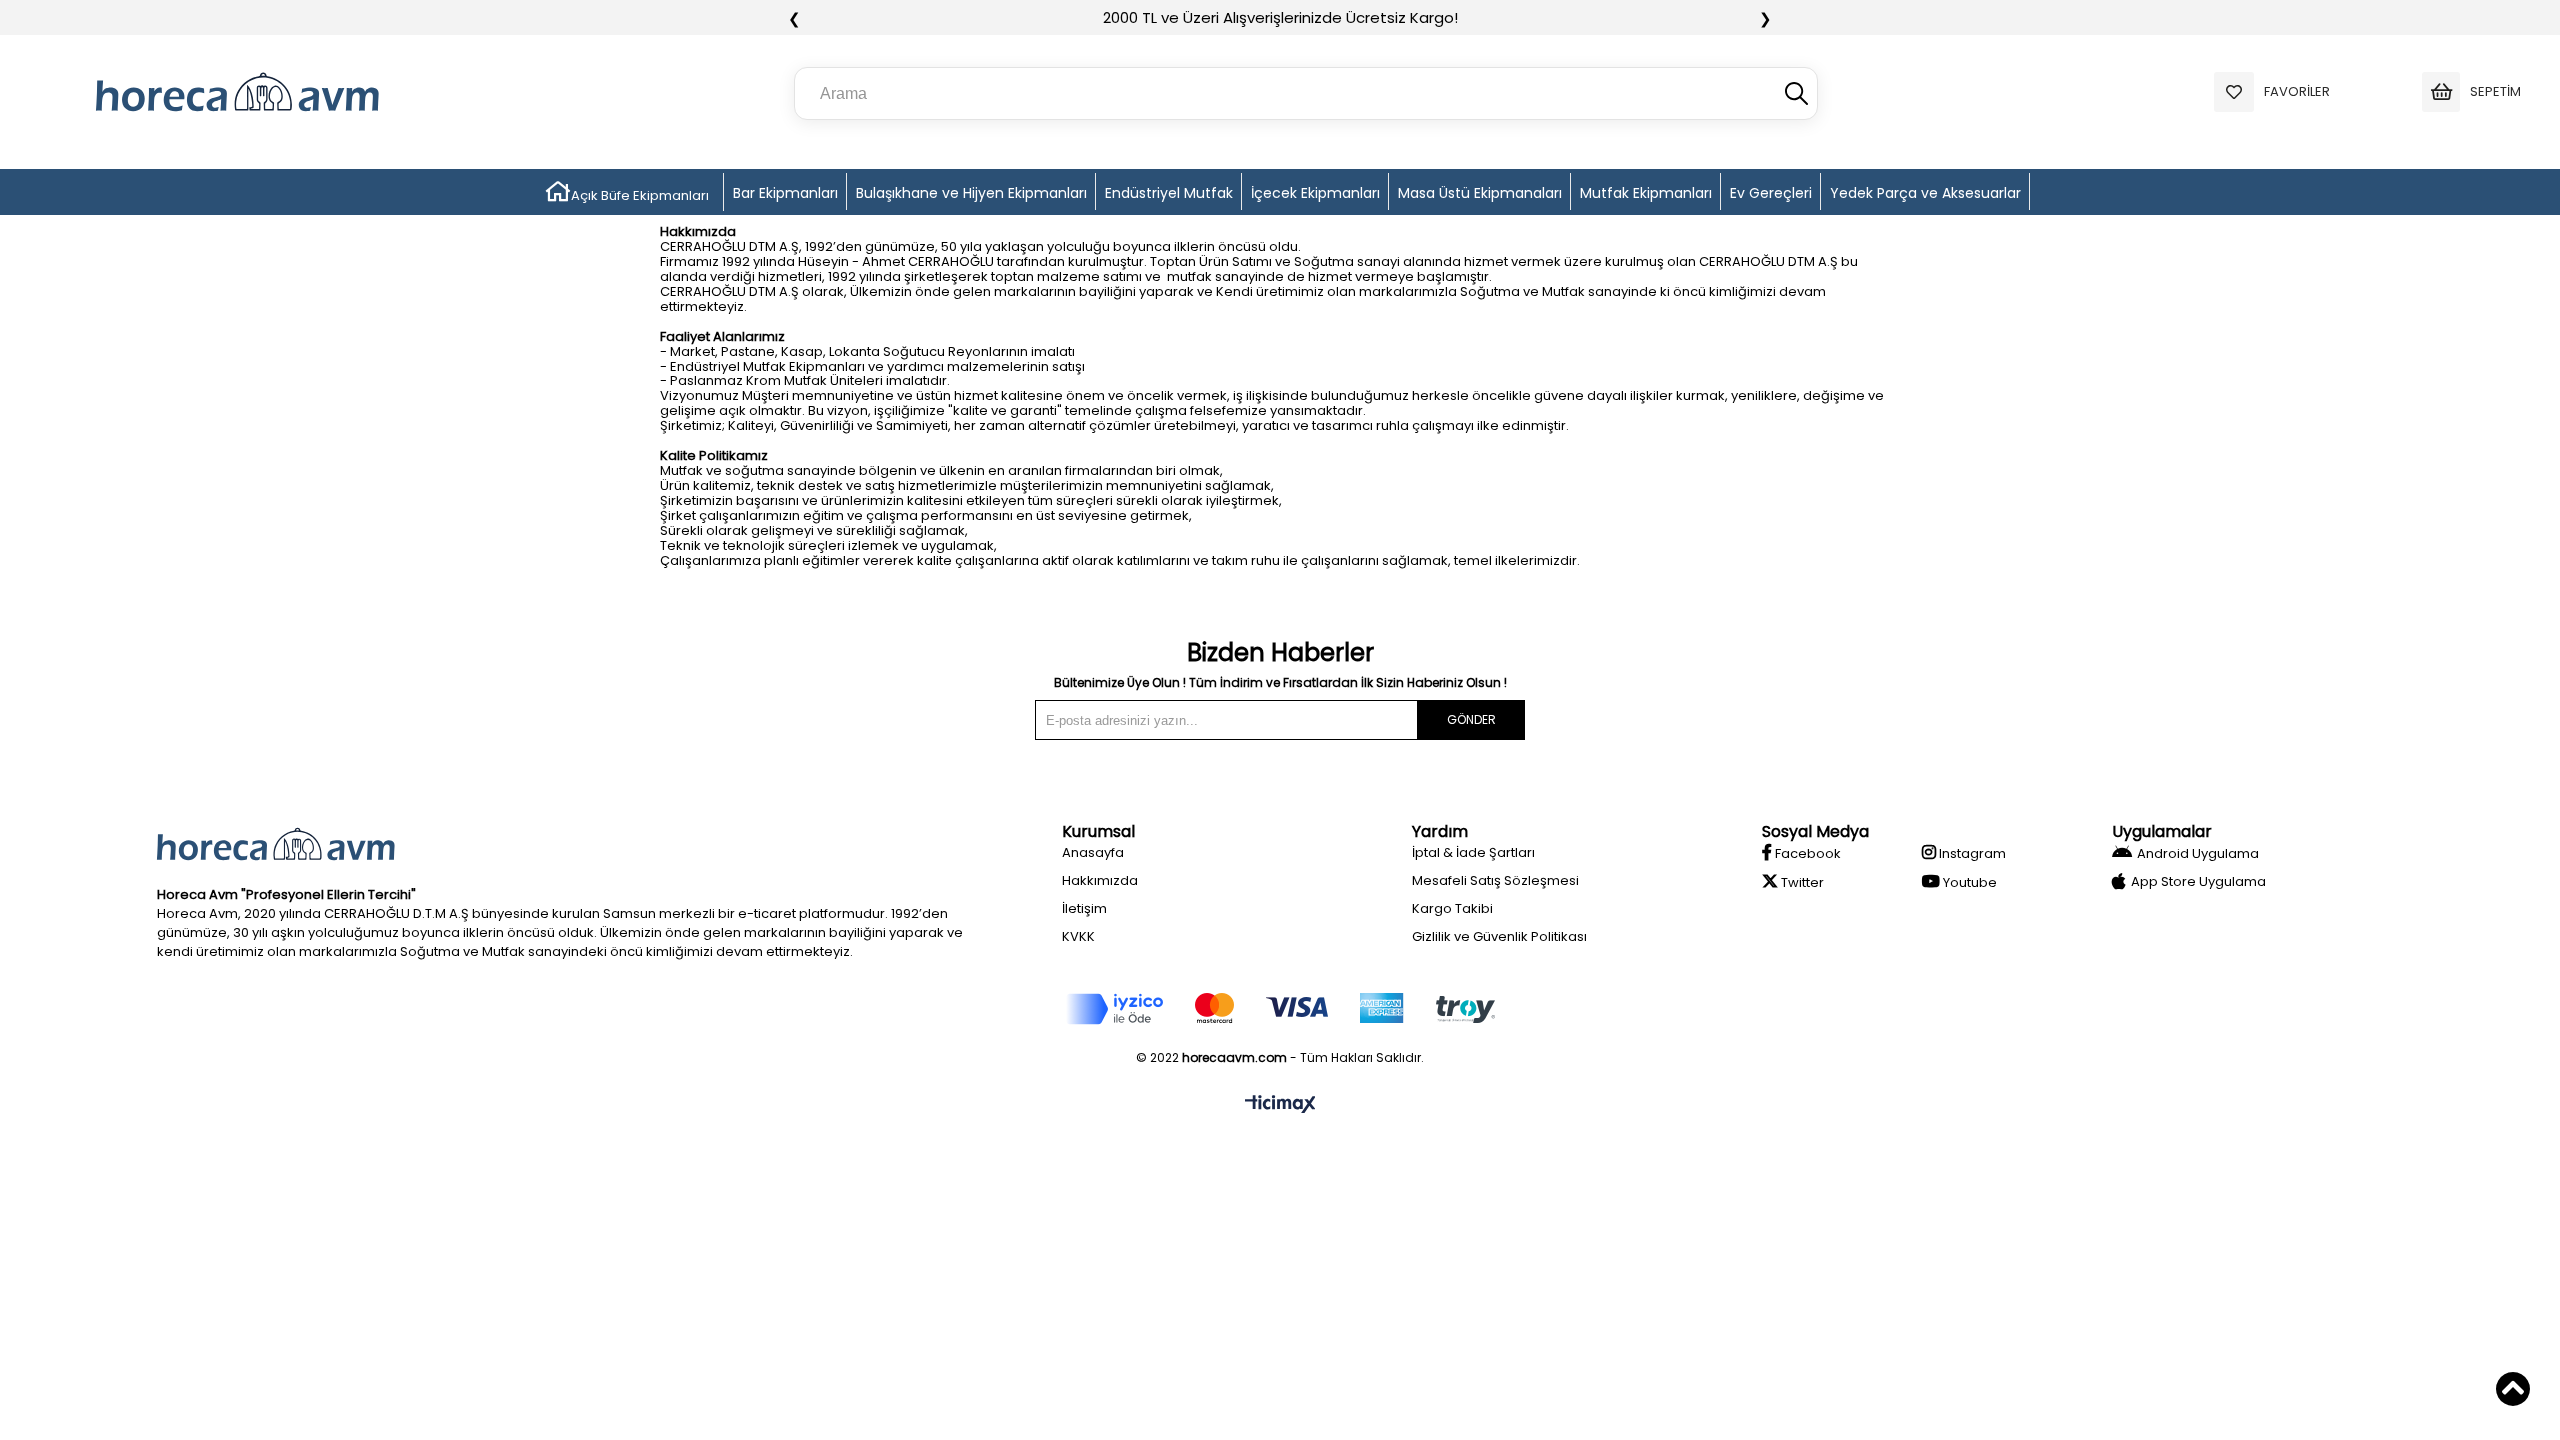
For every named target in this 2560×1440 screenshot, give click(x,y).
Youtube (1968, 882)
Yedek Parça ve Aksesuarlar (1925, 193)
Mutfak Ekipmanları (1646, 193)
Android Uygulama (2198, 853)
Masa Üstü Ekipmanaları (1480, 193)
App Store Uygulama (2198, 881)
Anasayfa (1093, 852)
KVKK (1078, 936)
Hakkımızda (1100, 880)
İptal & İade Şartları (1473, 852)
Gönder (1471, 719)
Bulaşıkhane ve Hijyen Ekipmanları (971, 193)
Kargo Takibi (1452, 908)
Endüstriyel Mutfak (1169, 193)
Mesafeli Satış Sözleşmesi (1495, 880)
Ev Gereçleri (1771, 193)
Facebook (1806, 853)
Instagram (1971, 853)
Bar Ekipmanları (785, 193)
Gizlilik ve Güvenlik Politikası (1499, 936)
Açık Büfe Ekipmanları (640, 195)
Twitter (1801, 882)
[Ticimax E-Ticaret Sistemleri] (1280, 1105)
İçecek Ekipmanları (1315, 193)
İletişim (1084, 908)
